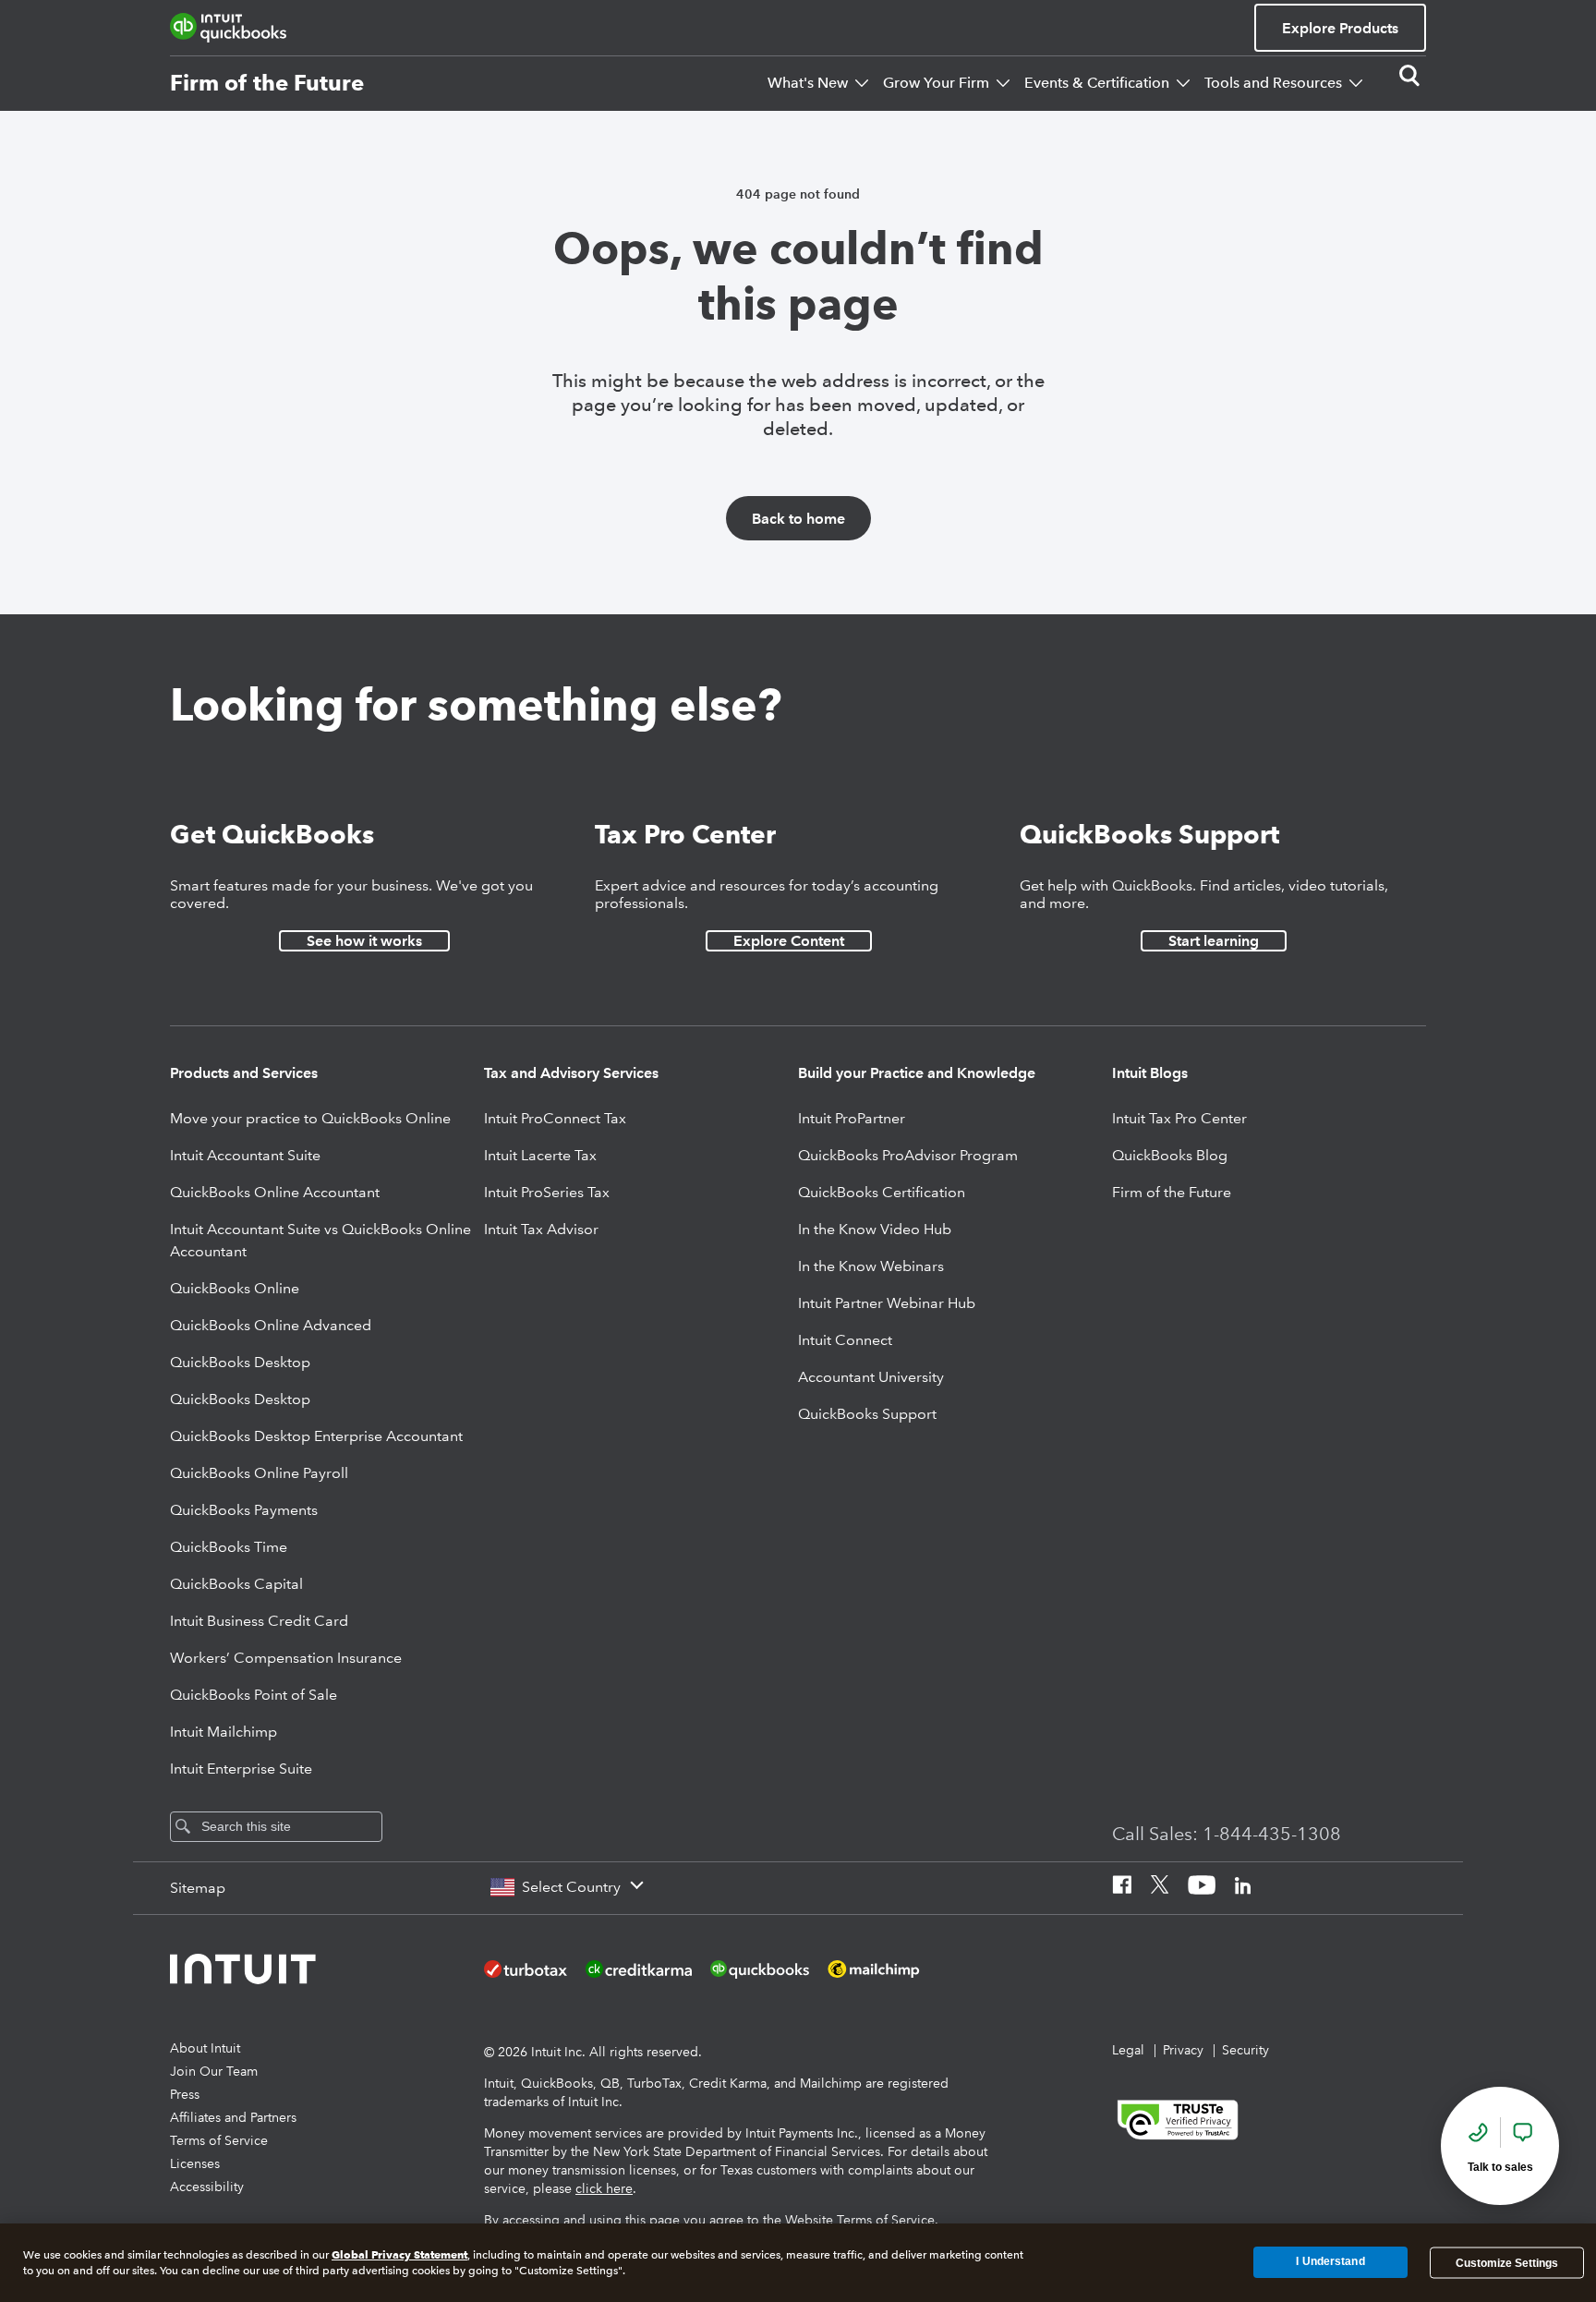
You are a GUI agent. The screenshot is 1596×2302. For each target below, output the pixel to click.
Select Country (571, 1887)
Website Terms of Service (860, 2220)
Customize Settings (1507, 2262)
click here (604, 2188)
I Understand (1330, 2262)
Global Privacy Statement (399, 2254)
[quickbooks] (228, 28)
